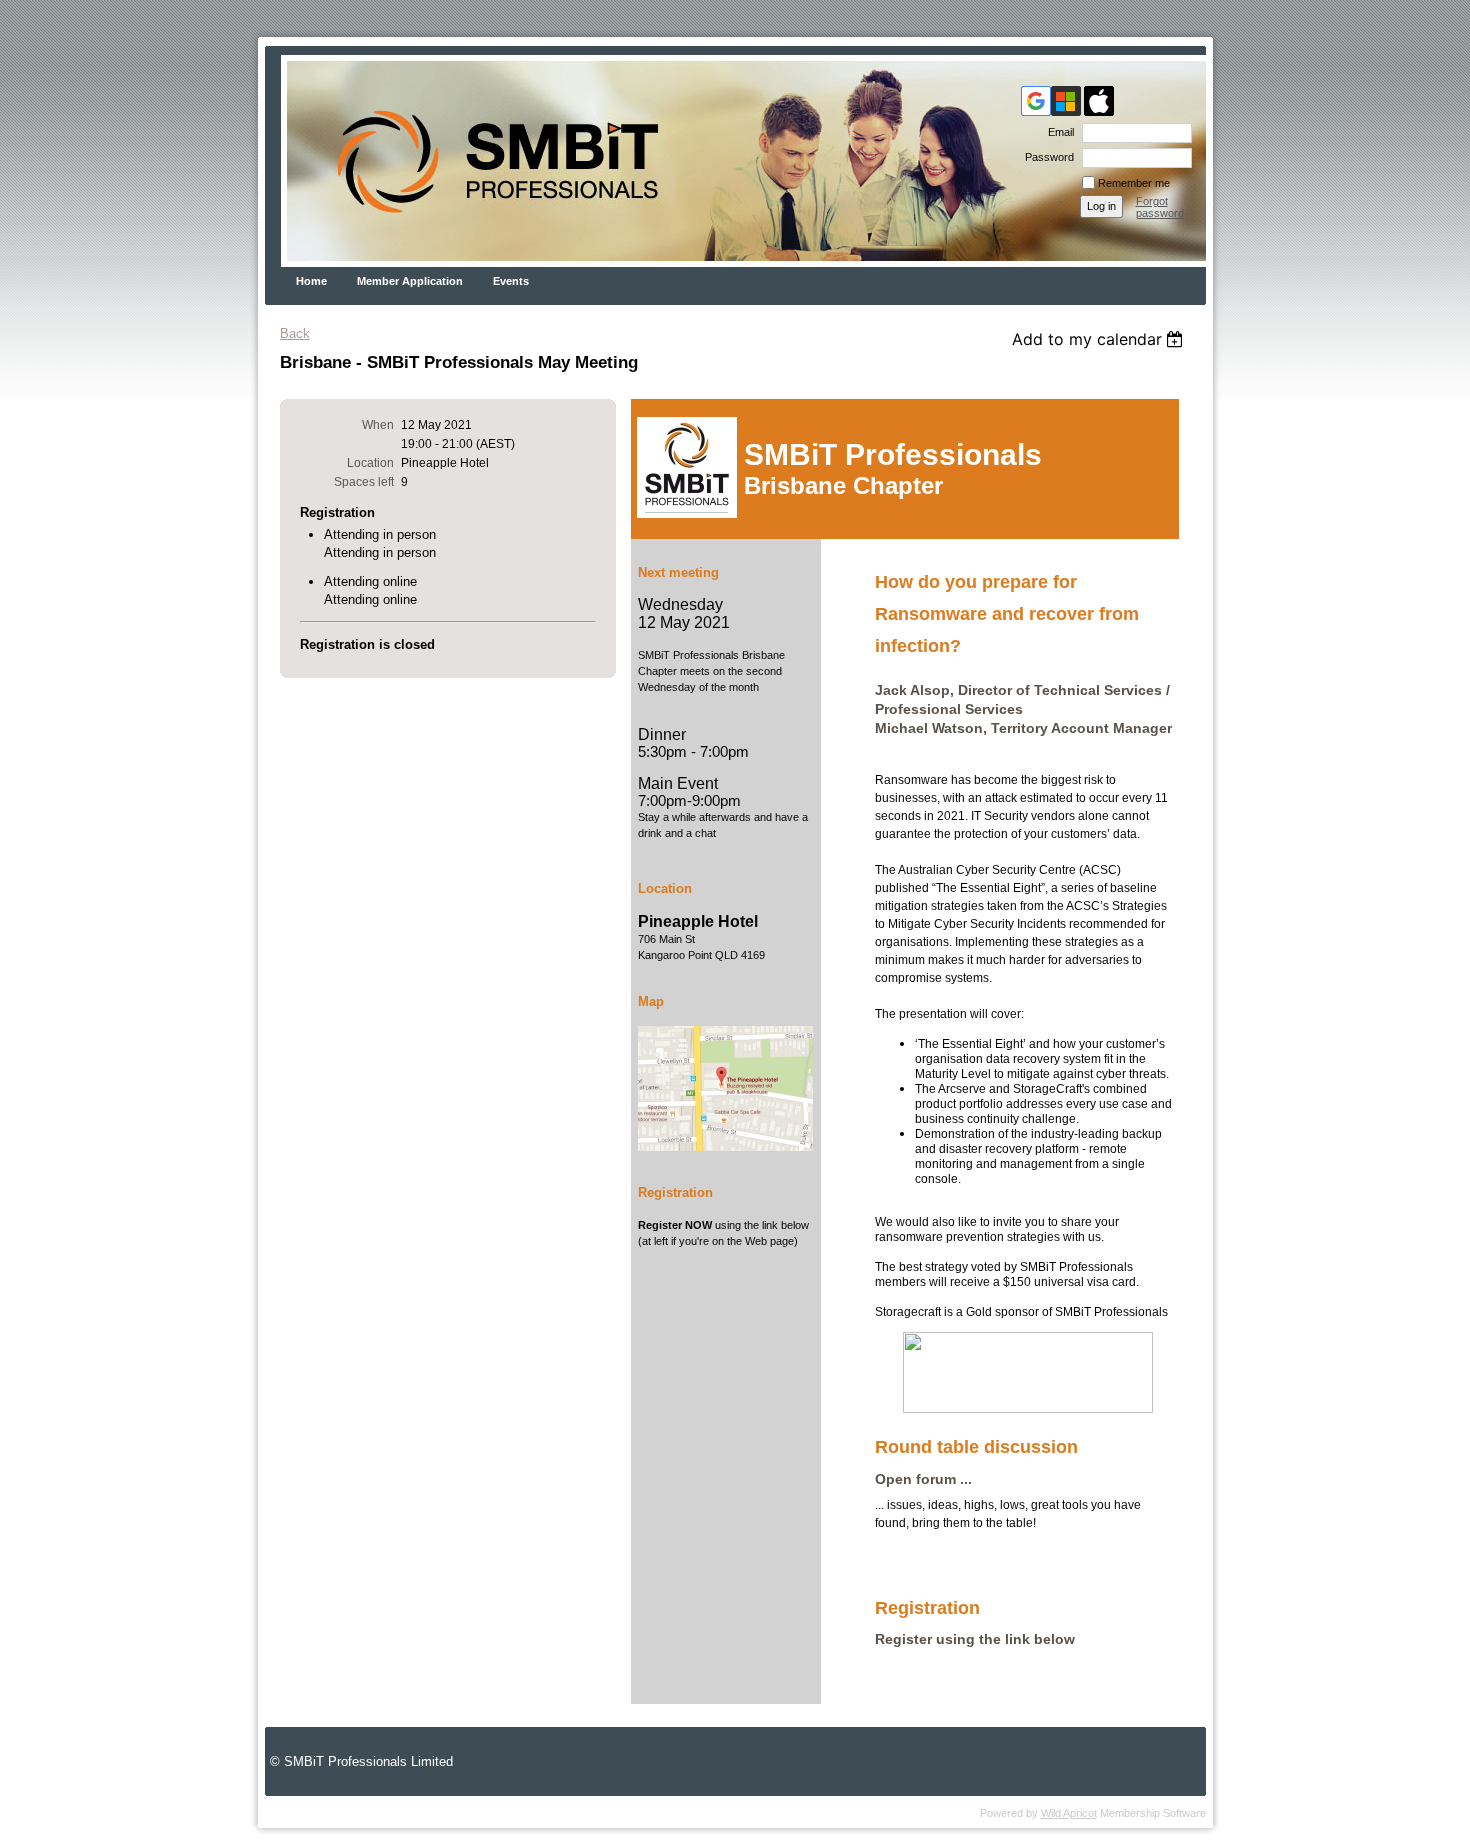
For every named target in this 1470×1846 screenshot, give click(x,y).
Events (511, 281)
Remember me (1134, 183)
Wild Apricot (1069, 1813)
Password (1046, 157)
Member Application (410, 281)
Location (370, 463)
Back (295, 333)
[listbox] (1100, 339)
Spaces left (364, 482)
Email (1057, 132)
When (378, 425)
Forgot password (1160, 207)
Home (311, 281)
